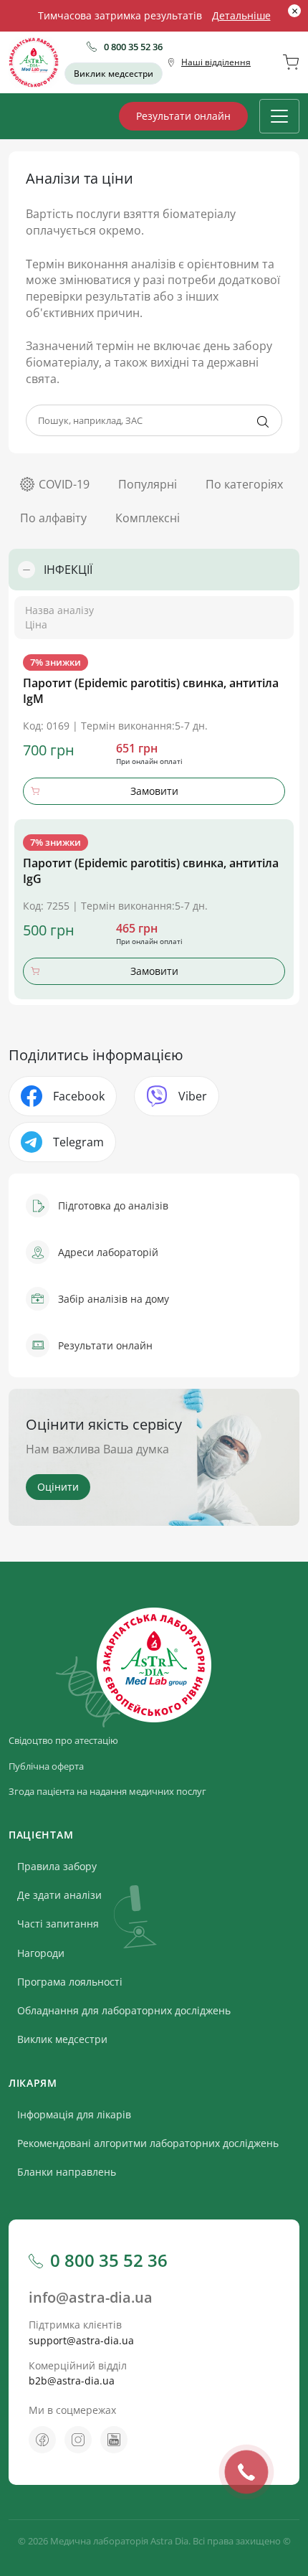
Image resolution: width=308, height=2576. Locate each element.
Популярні (148, 484)
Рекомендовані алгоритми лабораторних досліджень (148, 2143)
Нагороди (41, 1953)
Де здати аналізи (59, 1895)
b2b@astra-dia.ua (72, 2381)
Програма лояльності (70, 1982)
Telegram (78, 1142)
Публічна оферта (46, 1766)
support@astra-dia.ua (81, 2340)
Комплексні (148, 518)
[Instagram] (78, 2440)
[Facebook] (42, 2440)
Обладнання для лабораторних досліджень (124, 2010)
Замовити (154, 791)
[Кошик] (291, 62)
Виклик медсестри (114, 74)
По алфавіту (53, 518)
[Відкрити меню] (279, 116)
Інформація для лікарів (74, 2114)
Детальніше (241, 15)
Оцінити (58, 1487)
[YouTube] (114, 2440)
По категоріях (244, 484)
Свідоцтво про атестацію (63, 1740)
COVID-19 (64, 484)
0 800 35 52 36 (133, 47)
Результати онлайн (183, 116)
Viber (193, 1096)
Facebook (79, 1096)
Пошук (263, 422)
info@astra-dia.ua (91, 2297)
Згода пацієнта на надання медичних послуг (107, 1791)
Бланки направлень (67, 2172)
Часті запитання (58, 1924)
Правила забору (57, 1866)
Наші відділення (216, 62)
